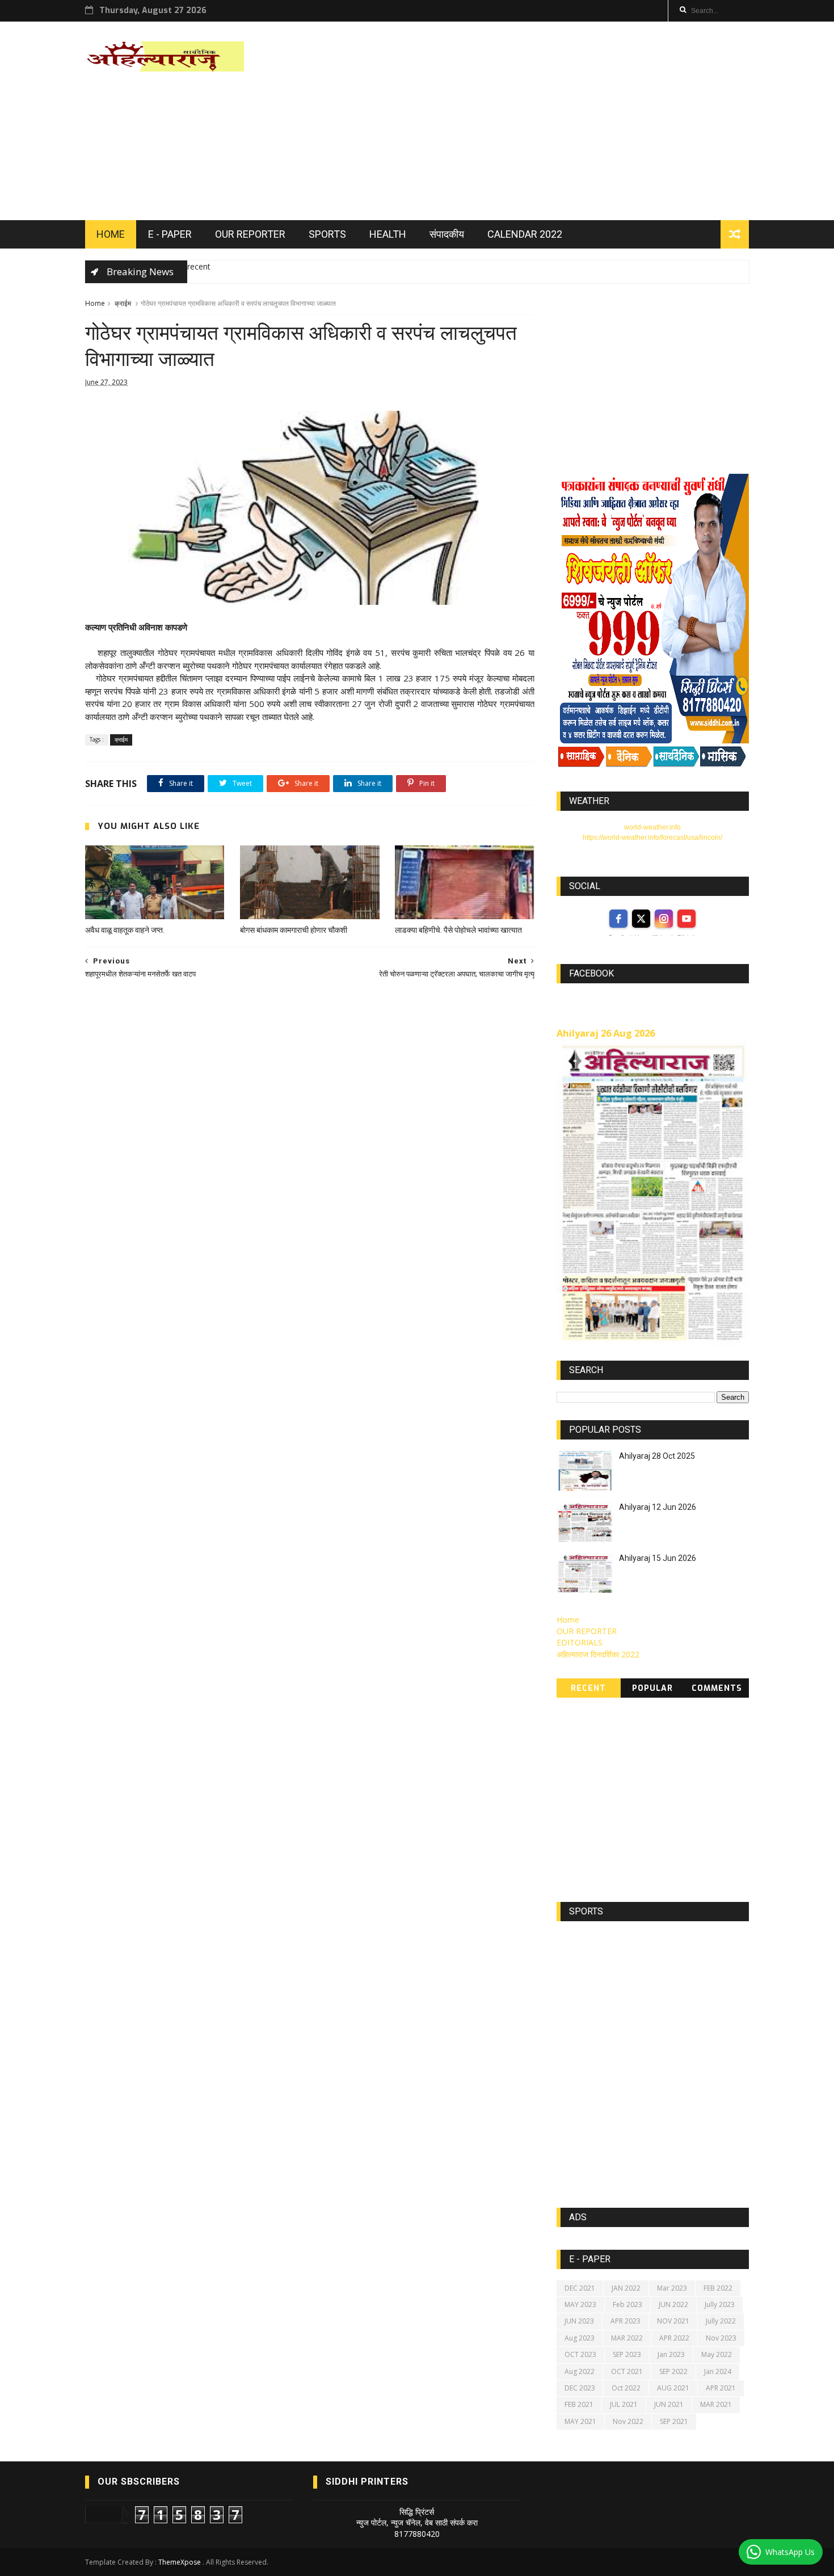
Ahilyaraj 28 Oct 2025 (657, 1456)
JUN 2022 (673, 2304)
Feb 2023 (627, 2304)
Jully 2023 (720, 2304)
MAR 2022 (627, 2338)
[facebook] (618, 919)
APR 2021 (721, 2388)
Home (95, 303)
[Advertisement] (542, 121)
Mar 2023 (672, 2288)
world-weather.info (652, 827)
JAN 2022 (626, 2288)
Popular (652, 1688)
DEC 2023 (580, 2388)
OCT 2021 (627, 2371)
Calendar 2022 (525, 234)
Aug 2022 (580, 2371)
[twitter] (641, 919)
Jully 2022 (721, 2321)
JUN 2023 (579, 2321)
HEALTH (388, 234)
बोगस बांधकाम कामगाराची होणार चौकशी (294, 930)
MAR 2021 (716, 2404)
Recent (588, 1688)
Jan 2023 (671, 2354)
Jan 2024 (718, 2371)
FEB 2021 (579, 2404)
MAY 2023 (580, 2304)
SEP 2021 (674, 2421)
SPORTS (327, 234)
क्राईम (123, 303)
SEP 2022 (673, 2371)
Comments (717, 1688)
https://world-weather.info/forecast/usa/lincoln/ (652, 837)
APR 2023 (625, 2321)
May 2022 (717, 2354)
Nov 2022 (628, 2421)
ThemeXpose (180, 2562)
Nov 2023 (721, 2338)
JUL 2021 (624, 2404)
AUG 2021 (673, 2388)
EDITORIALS (580, 1642)
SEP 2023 (627, 2354)
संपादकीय (447, 234)
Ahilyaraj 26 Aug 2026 (606, 1033)
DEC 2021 (580, 2288)
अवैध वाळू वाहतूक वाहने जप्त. (125, 930)
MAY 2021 (580, 2421)
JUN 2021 (669, 2404)
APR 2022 (674, 2338)
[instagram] (664, 919)
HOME (111, 234)
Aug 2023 (580, 2338)
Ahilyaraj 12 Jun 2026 (658, 1507)
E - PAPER (170, 234)
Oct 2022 (626, 2388)
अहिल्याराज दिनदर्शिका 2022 (598, 1654)
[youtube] (686, 919)
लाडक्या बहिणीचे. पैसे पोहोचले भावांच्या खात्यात (458, 930)
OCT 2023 (580, 2354)
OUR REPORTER (250, 234)
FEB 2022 (718, 2288)
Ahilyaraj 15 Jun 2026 (658, 1558)
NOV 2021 (673, 2321)
